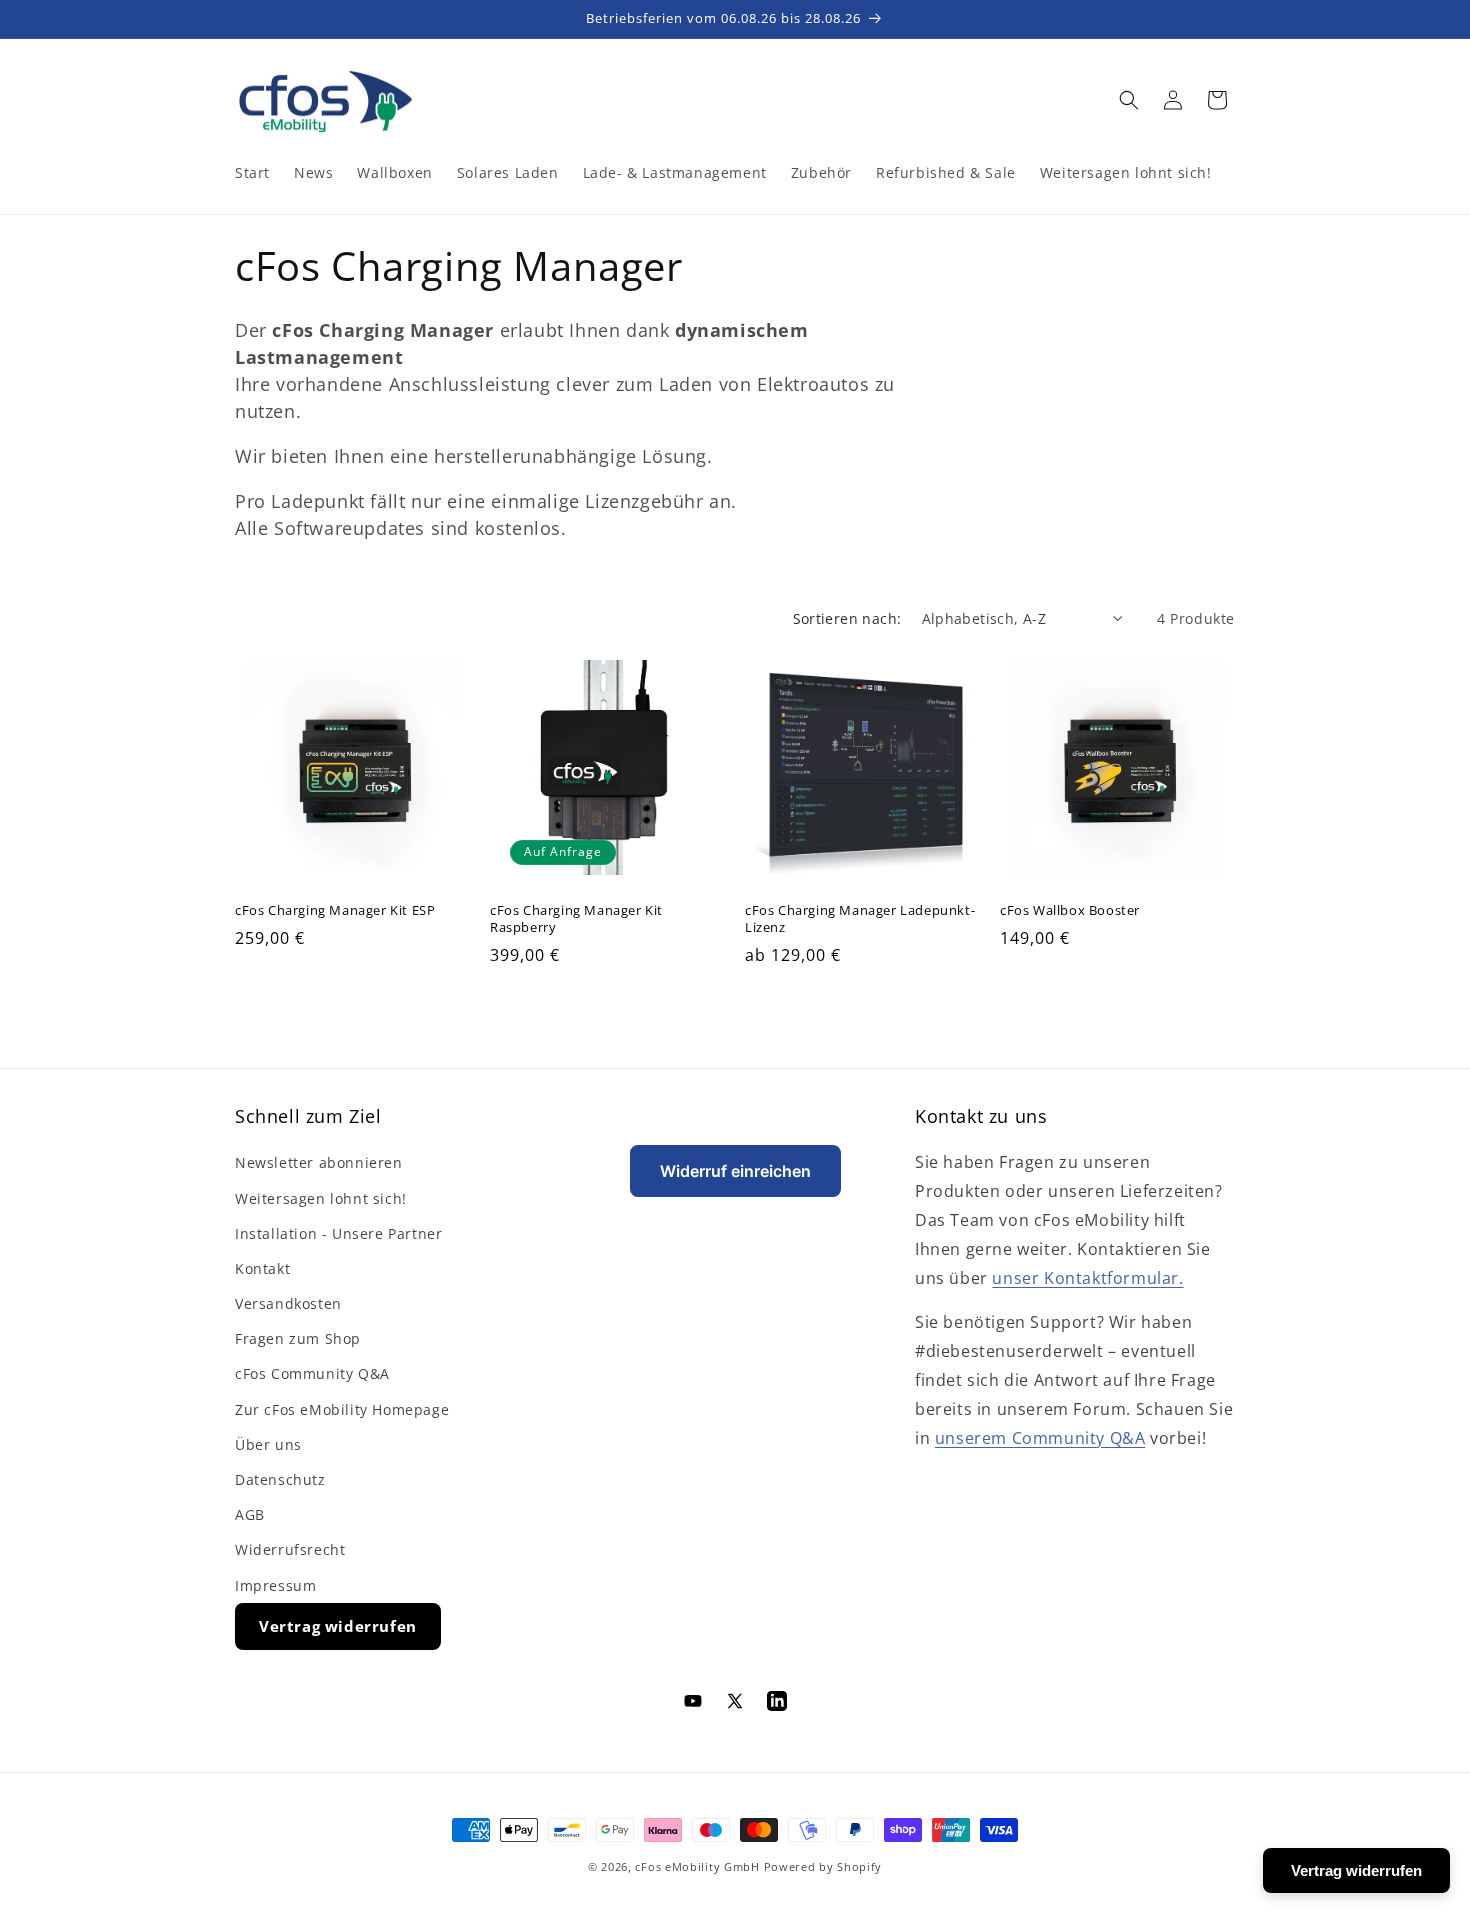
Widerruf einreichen (735, 1171)
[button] (1129, 100)
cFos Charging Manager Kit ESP (335, 910)
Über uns (268, 1444)
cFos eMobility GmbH (697, 1866)
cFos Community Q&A (312, 1373)
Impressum (275, 1585)
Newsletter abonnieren (319, 1162)
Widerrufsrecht (290, 1549)
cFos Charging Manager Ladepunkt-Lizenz (860, 919)
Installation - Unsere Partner (338, 1233)
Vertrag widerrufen (338, 1626)
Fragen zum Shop (298, 1338)
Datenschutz (280, 1479)
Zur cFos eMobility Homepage (342, 1409)
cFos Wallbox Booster (1070, 910)
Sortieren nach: (847, 618)
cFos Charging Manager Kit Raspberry (576, 919)
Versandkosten (288, 1303)
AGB (250, 1514)
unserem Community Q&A (1040, 1438)
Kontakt (262, 1268)
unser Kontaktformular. (1087, 1278)
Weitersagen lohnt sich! (321, 1198)
